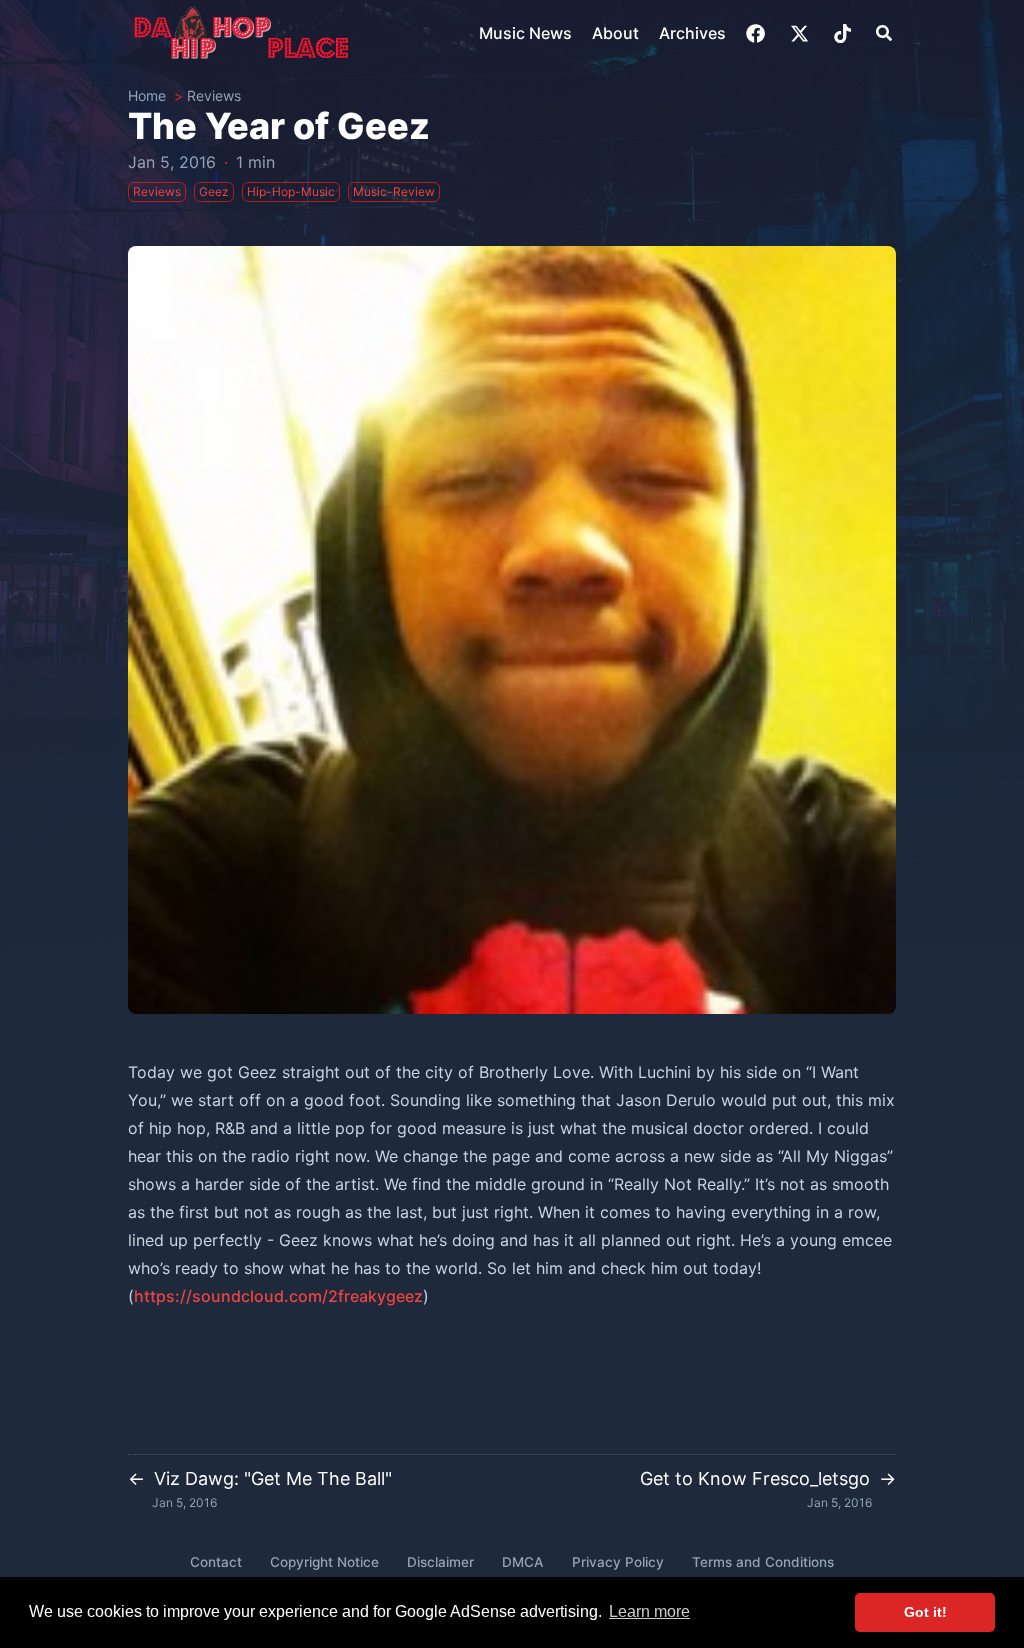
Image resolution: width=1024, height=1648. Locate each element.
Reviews (214, 95)
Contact (216, 1562)
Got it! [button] (925, 1612)
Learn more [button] (649, 1611)
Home (147, 95)
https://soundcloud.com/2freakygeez (278, 1296)
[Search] (884, 33)
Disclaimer (440, 1562)
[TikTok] (844, 33)
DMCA (523, 1562)
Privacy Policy (618, 1562)
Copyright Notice (324, 1562)
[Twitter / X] (801, 33)
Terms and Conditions (763, 1562)
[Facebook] (757, 33)
